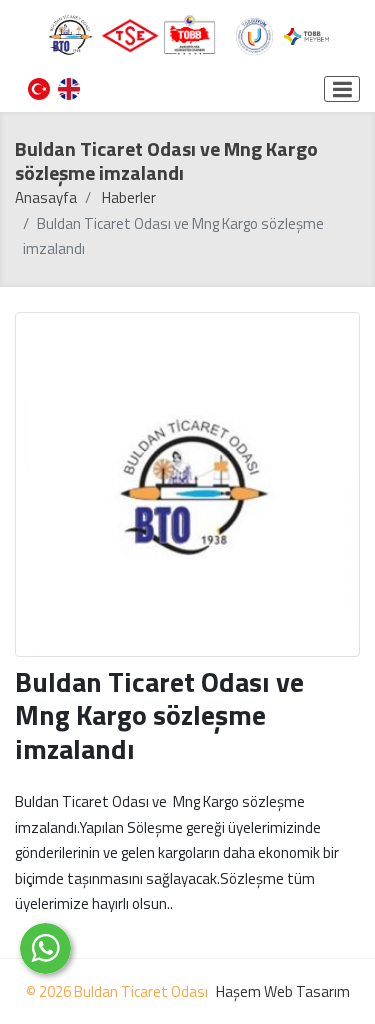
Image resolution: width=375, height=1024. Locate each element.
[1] (342, 89)
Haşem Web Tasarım (283, 991)
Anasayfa (46, 197)
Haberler (129, 197)
